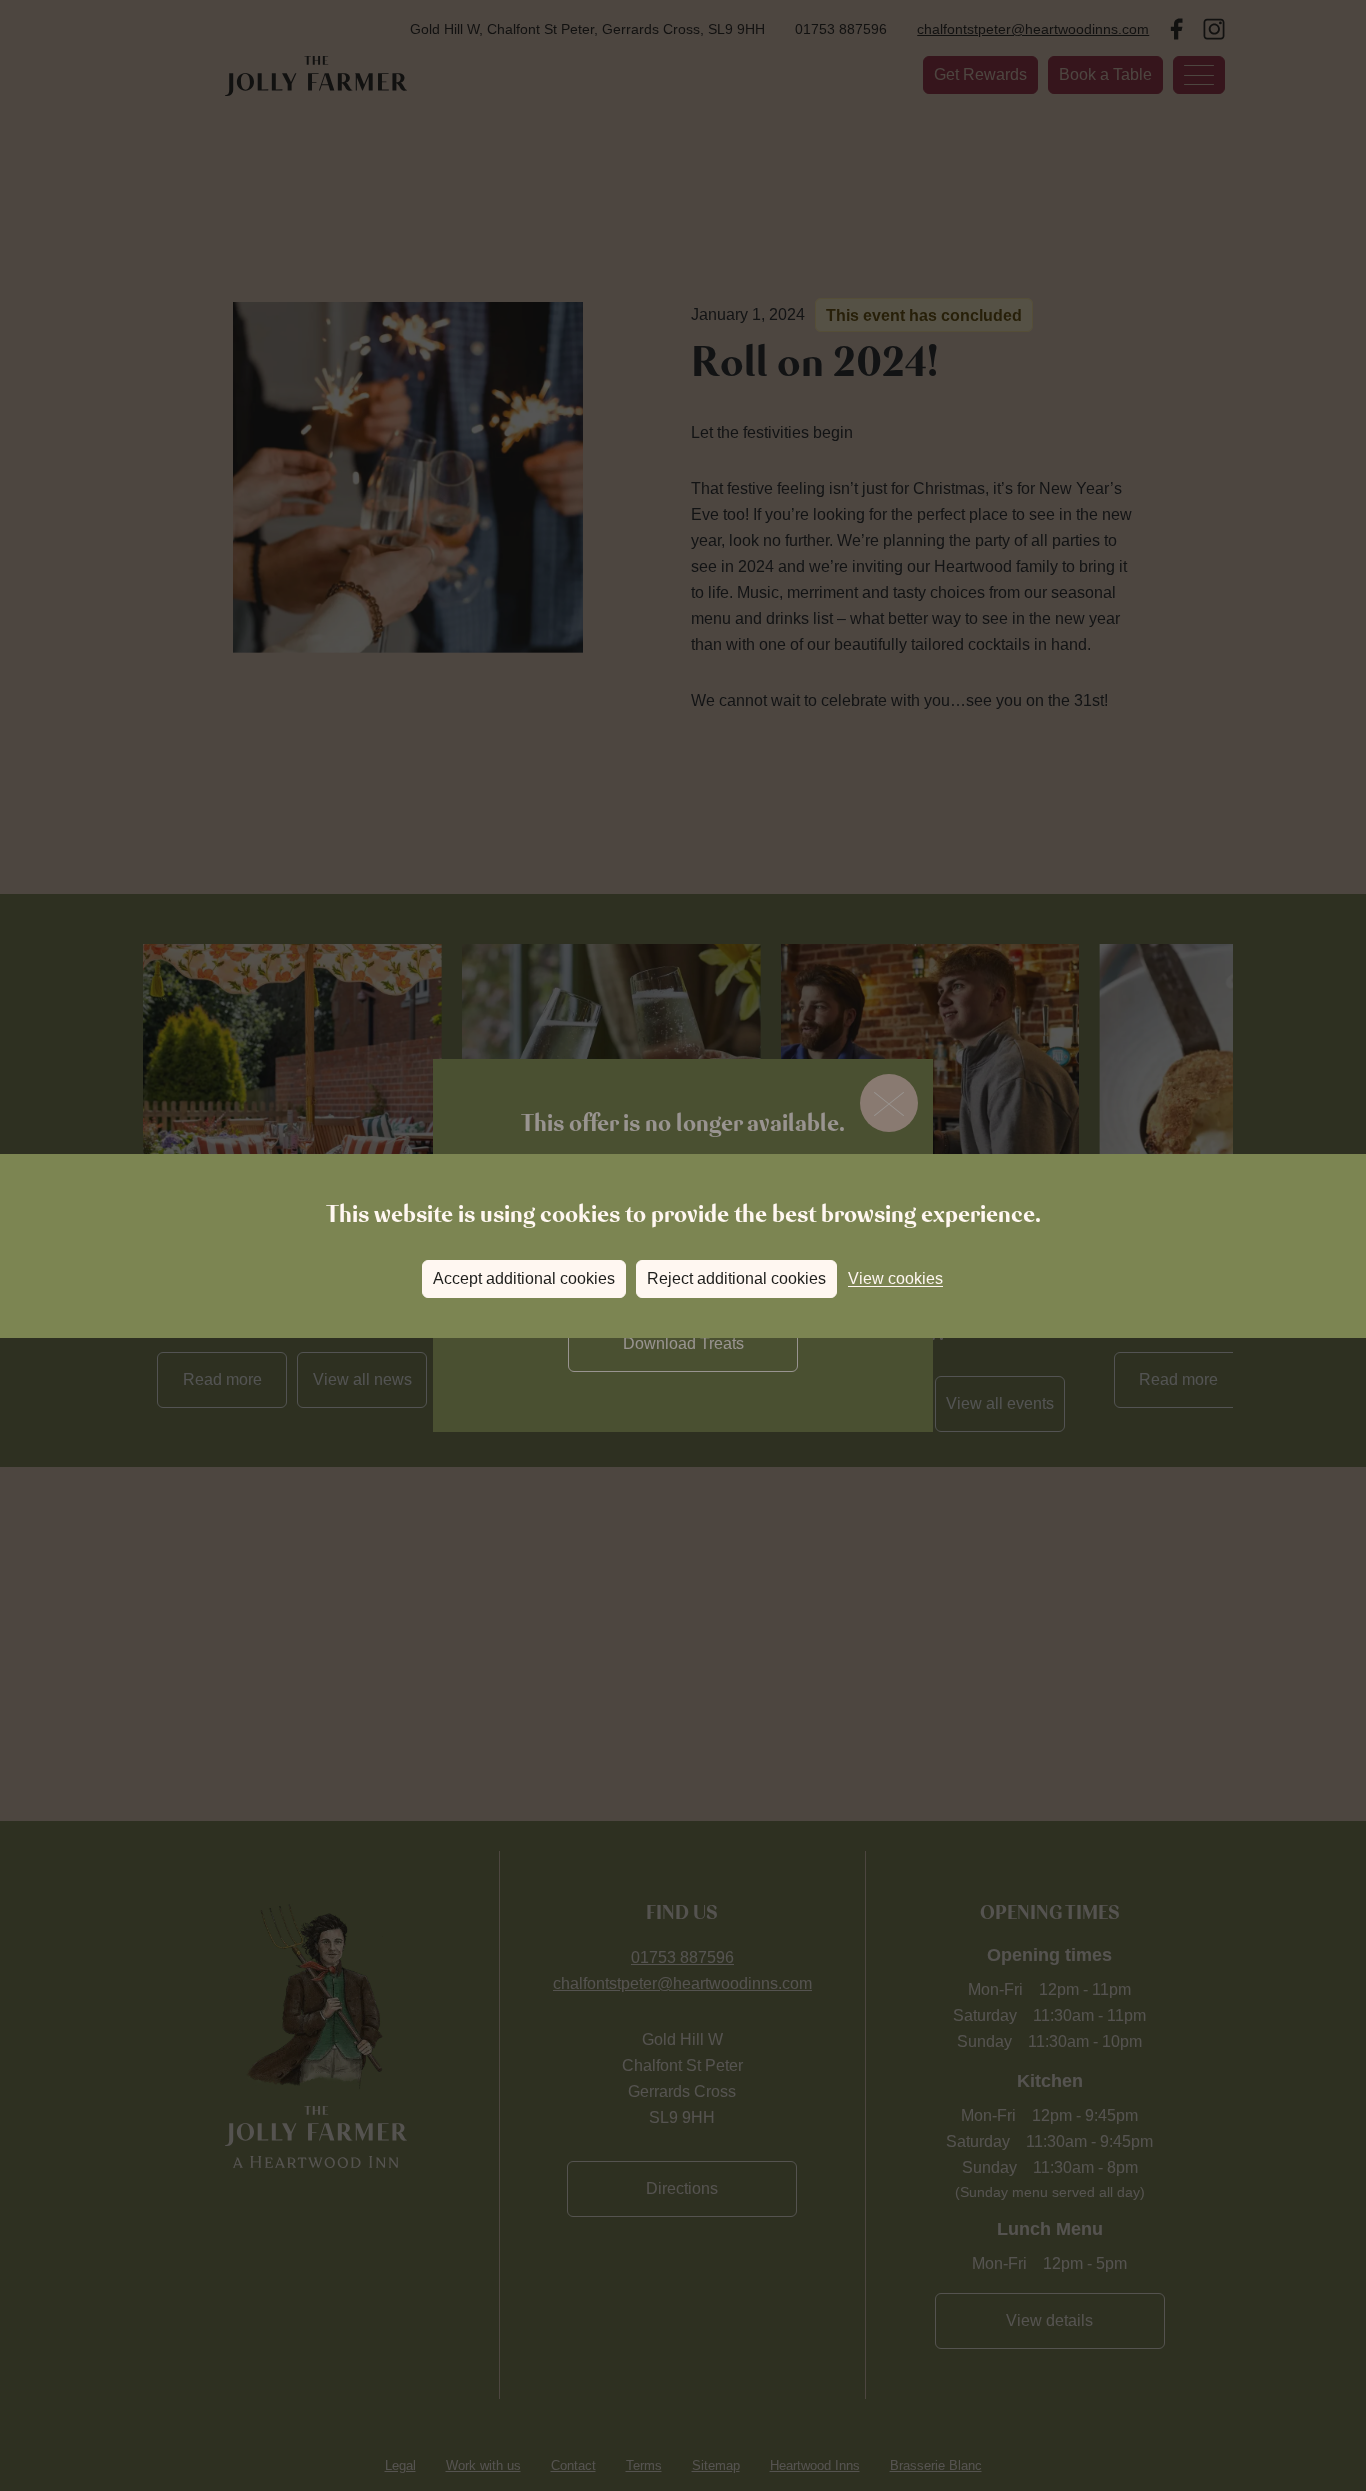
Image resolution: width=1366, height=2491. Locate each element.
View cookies (895, 1278)
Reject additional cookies (736, 1278)
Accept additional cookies (524, 1278)
